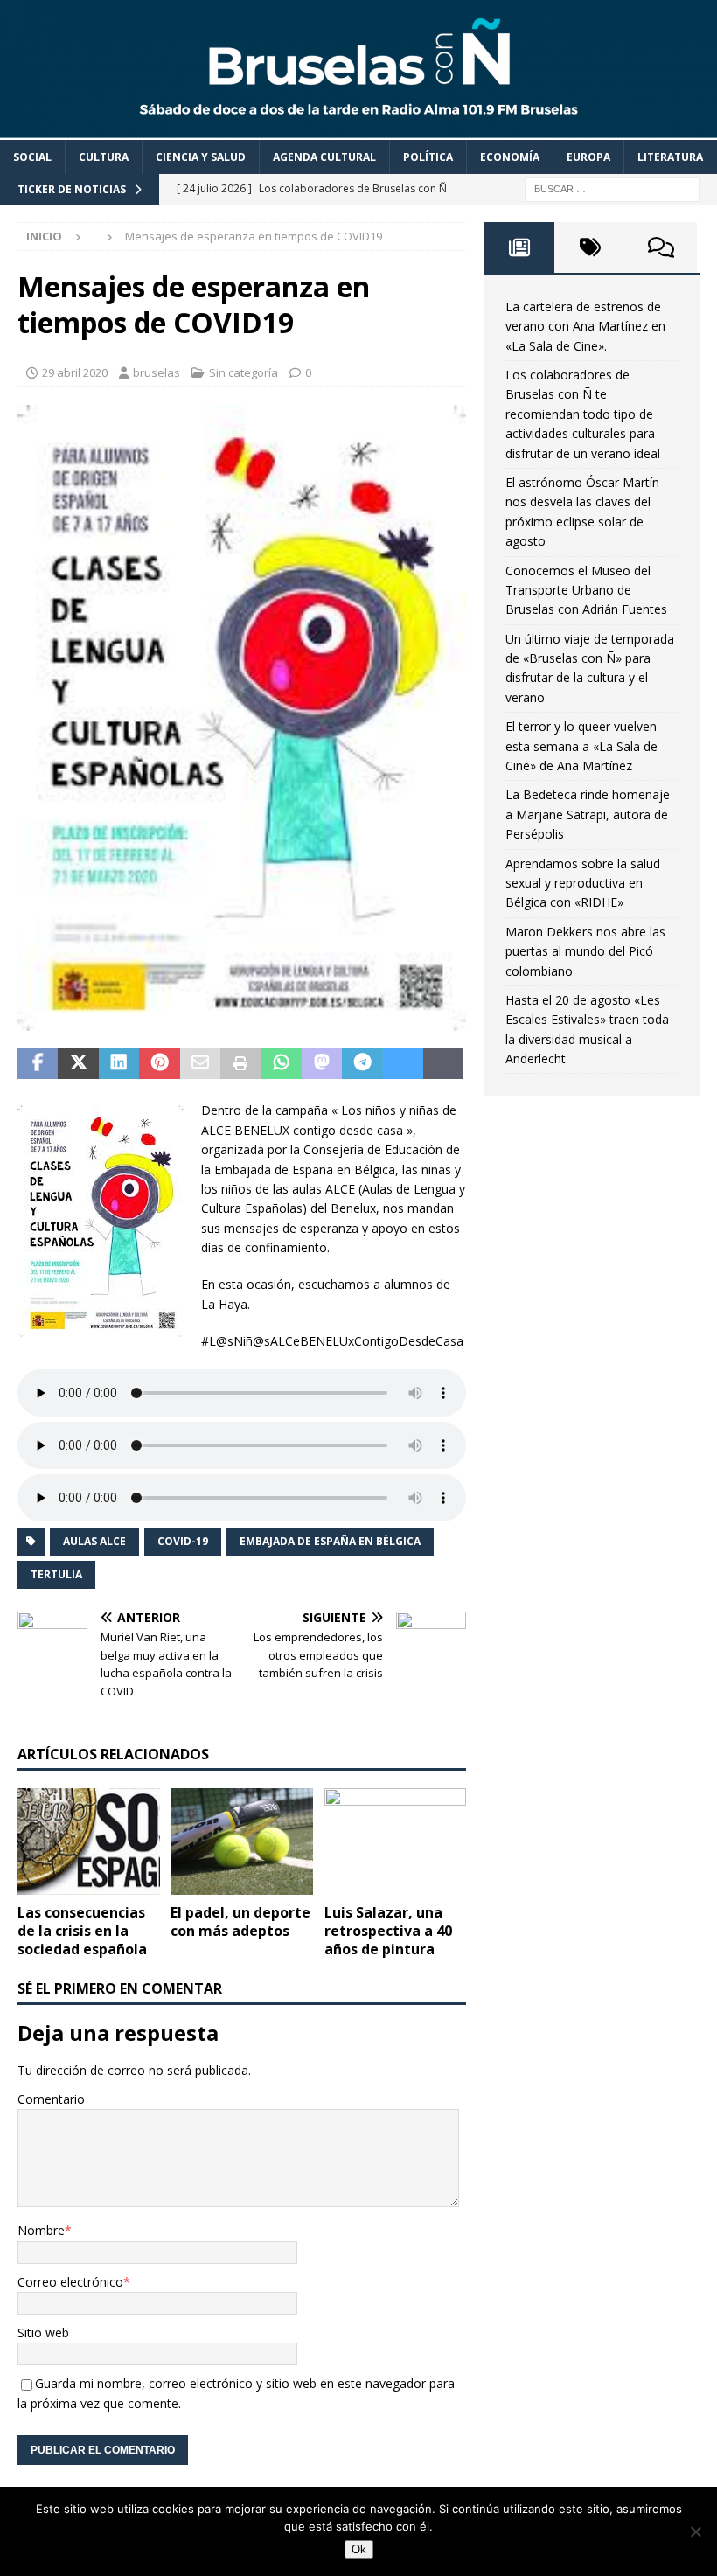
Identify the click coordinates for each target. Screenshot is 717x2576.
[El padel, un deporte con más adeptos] (242, 1841)
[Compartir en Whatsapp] (281, 1064)
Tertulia (56, 1574)
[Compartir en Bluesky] (403, 1064)
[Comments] (661, 247)
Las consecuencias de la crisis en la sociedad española (82, 1931)
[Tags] (590, 247)
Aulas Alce (94, 1541)
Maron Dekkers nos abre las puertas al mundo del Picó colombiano (585, 951)
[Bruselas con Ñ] (358, 129)
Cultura (104, 157)
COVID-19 (183, 1541)
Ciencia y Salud (201, 157)
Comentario (51, 2099)
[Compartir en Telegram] (362, 1064)
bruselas (157, 372)
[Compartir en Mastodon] (322, 1064)
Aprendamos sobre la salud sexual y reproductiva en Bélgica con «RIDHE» (583, 883)
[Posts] (519, 247)
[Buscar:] (612, 188)
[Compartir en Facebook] (38, 1064)
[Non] (695, 2531)
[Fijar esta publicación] (159, 1064)
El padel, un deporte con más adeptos (240, 1922)
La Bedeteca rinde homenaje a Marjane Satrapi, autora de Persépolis (588, 814)
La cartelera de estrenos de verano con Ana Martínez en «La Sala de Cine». (585, 326)
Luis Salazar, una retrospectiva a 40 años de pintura (388, 1931)
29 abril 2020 (75, 372)
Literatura (670, 157)
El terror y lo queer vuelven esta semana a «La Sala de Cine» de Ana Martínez (581, 746)
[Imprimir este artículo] (240, 1064)
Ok (359, 2549)
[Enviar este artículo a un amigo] (200, 1064)
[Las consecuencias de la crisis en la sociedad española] (89, 1841)
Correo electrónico (70, 2282)
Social (32, 157)
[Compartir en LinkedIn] (119, 1064)
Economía (510, 157)
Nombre (41, 2230)
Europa (588, 157)
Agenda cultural (324, 157)
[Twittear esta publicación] (78, 1064)
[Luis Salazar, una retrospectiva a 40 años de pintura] (396, 1841)
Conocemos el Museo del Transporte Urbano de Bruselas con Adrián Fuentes (586, 590)
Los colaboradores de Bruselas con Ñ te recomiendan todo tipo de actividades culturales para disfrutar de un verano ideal (583, 414)
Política (428, 157)
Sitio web (43, 2332)
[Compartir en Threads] (443, 1064)
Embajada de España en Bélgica (330, 1541)
